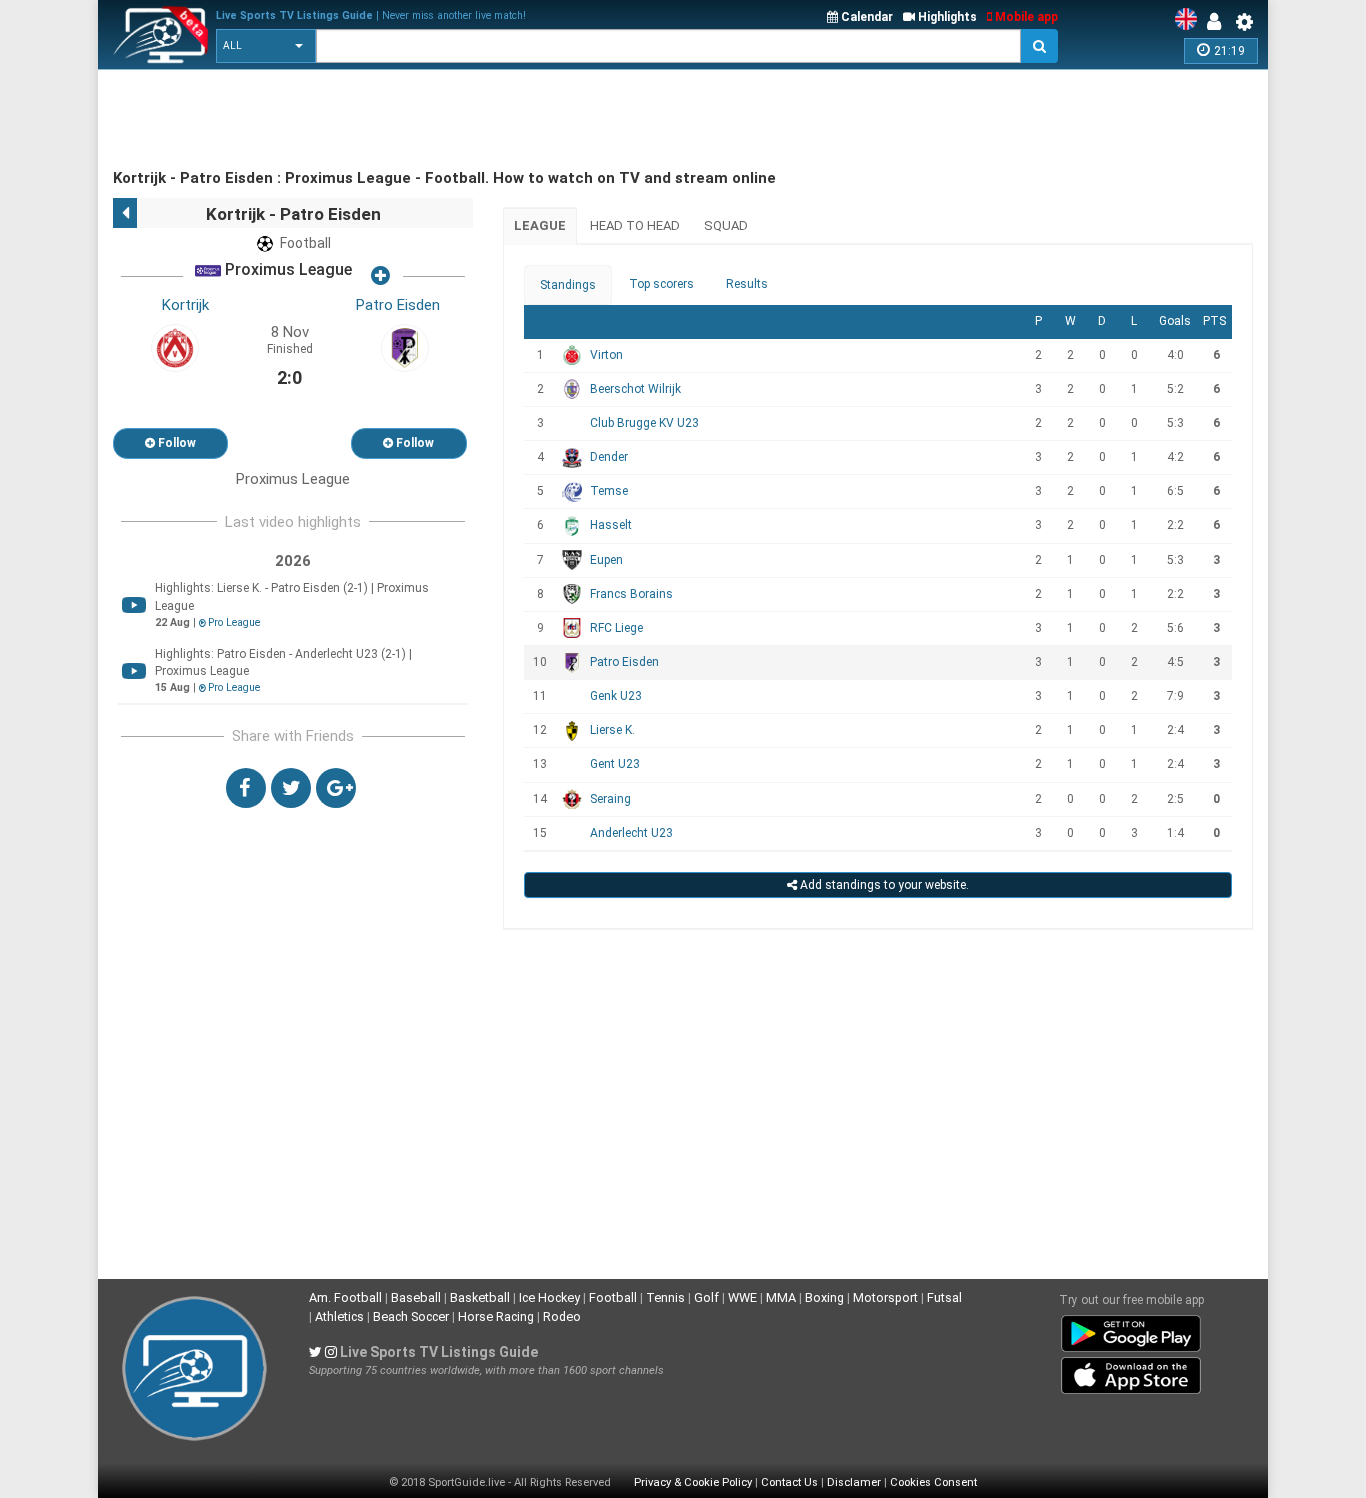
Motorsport (885, 1297)
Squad (726, 225)
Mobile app (1025, 17)
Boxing (824, 1297)
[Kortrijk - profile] (175, 347)
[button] (266, 46)
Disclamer (854, 1482)
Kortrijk (185, 305)
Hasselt (611, 525)
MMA (781, 1297)
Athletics (339, 1316)
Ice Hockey (549, 1297)
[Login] (1219, 22)
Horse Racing (496, 1316)
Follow (175, 443)
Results (747, 284)
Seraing (610, 799)
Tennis (665, 1297)
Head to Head (635, 225)
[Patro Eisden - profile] (405, 347)
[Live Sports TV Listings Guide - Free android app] (1131, 1330)
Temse (609, 491)
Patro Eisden (398, 305)
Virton (606, 355)
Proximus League (286, 270)
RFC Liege (616, 628)
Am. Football (345, 1297)
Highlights (946, 17)
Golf (706, 1297)
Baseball (416, 1297)
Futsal (944, 1297)
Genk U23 (616, 696)
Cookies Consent (933, 1482)
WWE (742, 1297)
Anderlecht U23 (631, 833)
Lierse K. (612, 730)
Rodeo (562, 1316)
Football (613, 1297)
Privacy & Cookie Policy (693, 1482)
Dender (609, 457)
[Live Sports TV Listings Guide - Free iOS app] (1131, 1372)
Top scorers (661, 284)
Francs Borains (631, 594)
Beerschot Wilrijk (635, 389)
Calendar (865, 17)
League (540, 225)
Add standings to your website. (883, 885)
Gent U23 (615, 764)
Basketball (480, 1297)
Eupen (606, 560)
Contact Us (789, 1482)
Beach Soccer (411, 1316)
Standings (568, 285)
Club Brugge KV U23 (644, 423)
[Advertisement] (477, 120)
